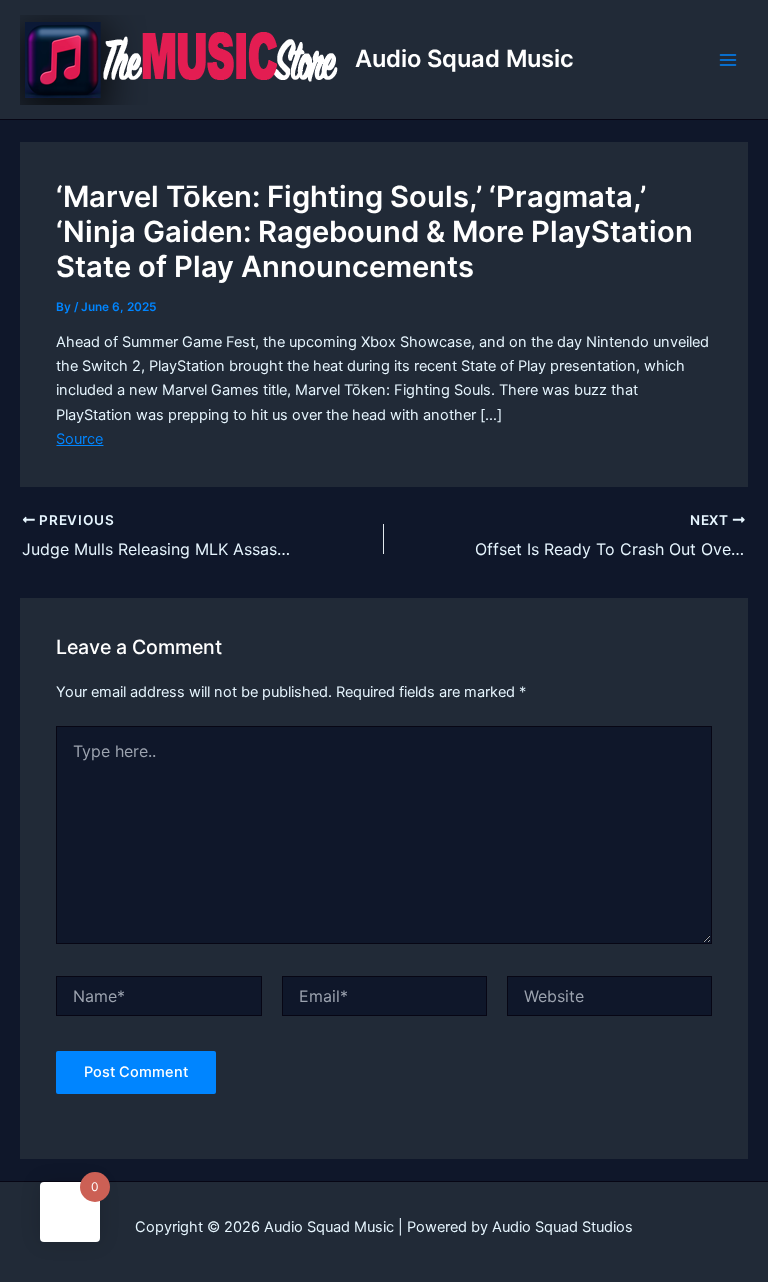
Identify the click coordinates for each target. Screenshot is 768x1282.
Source (79, 439)
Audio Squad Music (464, 58)
